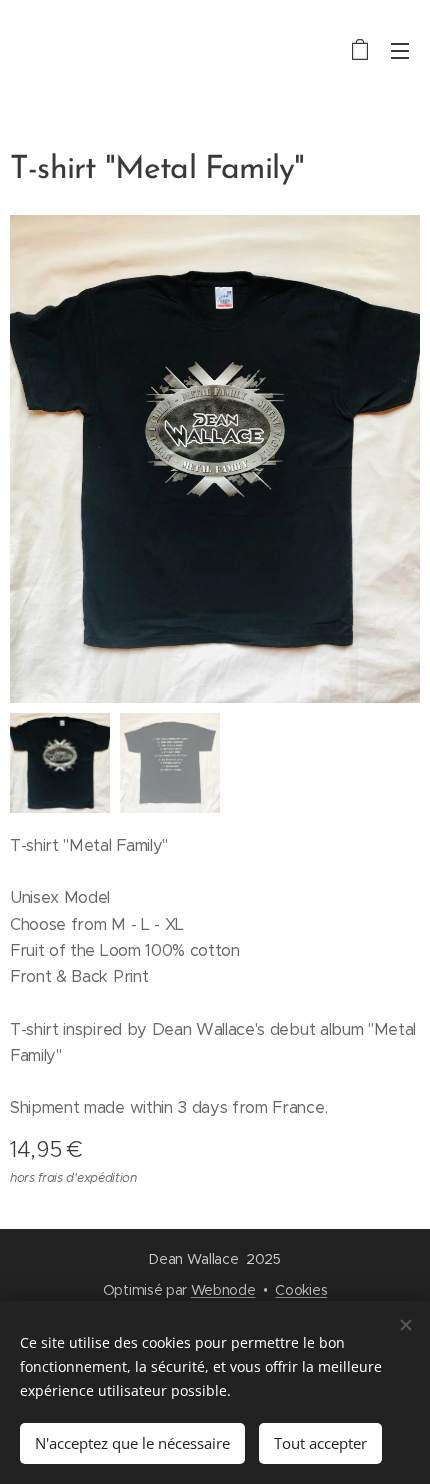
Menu (400, 50)
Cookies (301, 1290)
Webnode (223, 1290)
